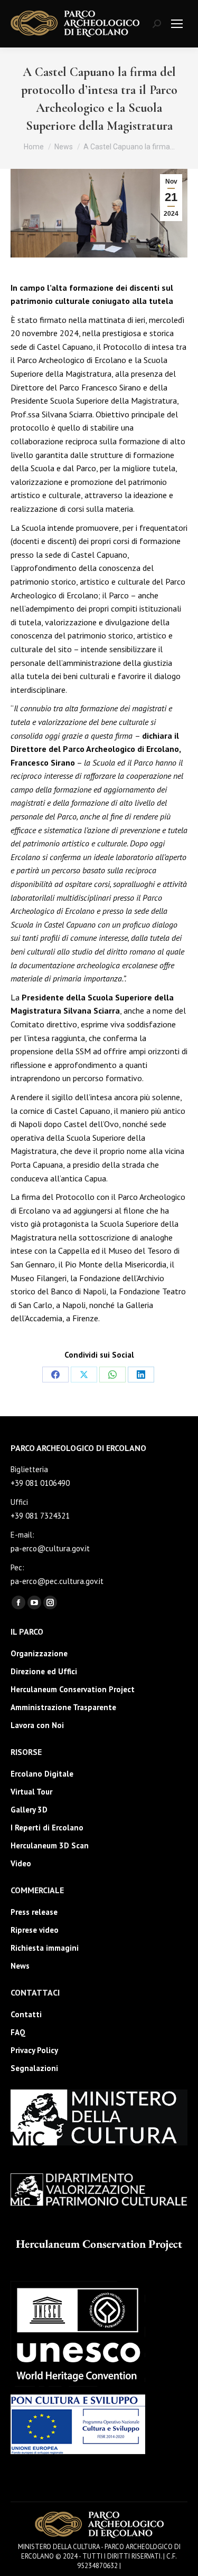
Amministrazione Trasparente (63, 1707)
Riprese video (35, 1930)
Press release (34, 1912)
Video (21, 1863)
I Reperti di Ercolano (47, 1828)
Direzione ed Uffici (44, 1671)
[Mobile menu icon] (177, 24)
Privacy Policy (34, 2050)
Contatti (26, 2014)
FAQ (18, 2032)
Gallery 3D (29, 1810)
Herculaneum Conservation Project (73, 1689)
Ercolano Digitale (42, 1774)
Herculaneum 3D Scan (50, 1845)
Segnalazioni (34, 2068)
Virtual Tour (31, 1792)
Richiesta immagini (45, 1948)
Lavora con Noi (37, 1725)
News (20, 1966)
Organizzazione (39, 1653)
